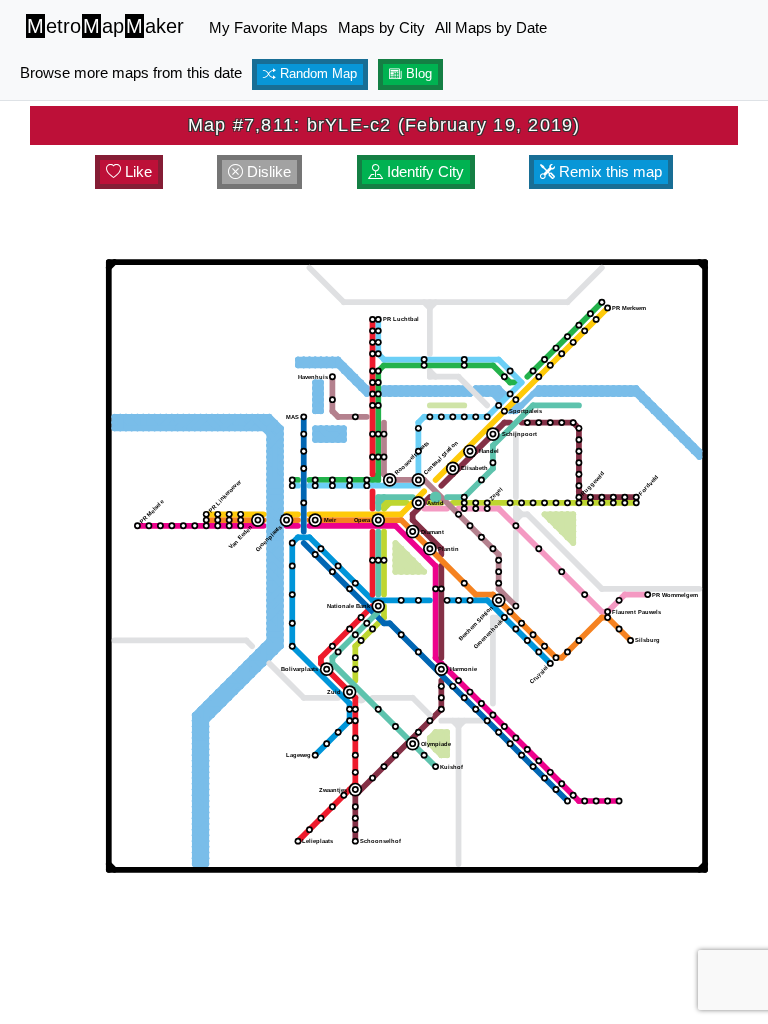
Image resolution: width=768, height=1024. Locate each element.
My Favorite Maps (268, 27)
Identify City (423, 171)
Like (136, 171)
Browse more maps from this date (131, 72)
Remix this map (608, 171)
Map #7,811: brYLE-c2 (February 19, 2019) (384, 125)
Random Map (316, 74)
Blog (417, 74)
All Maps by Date (491, 27)
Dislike (267, 171)
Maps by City (381, 27)
